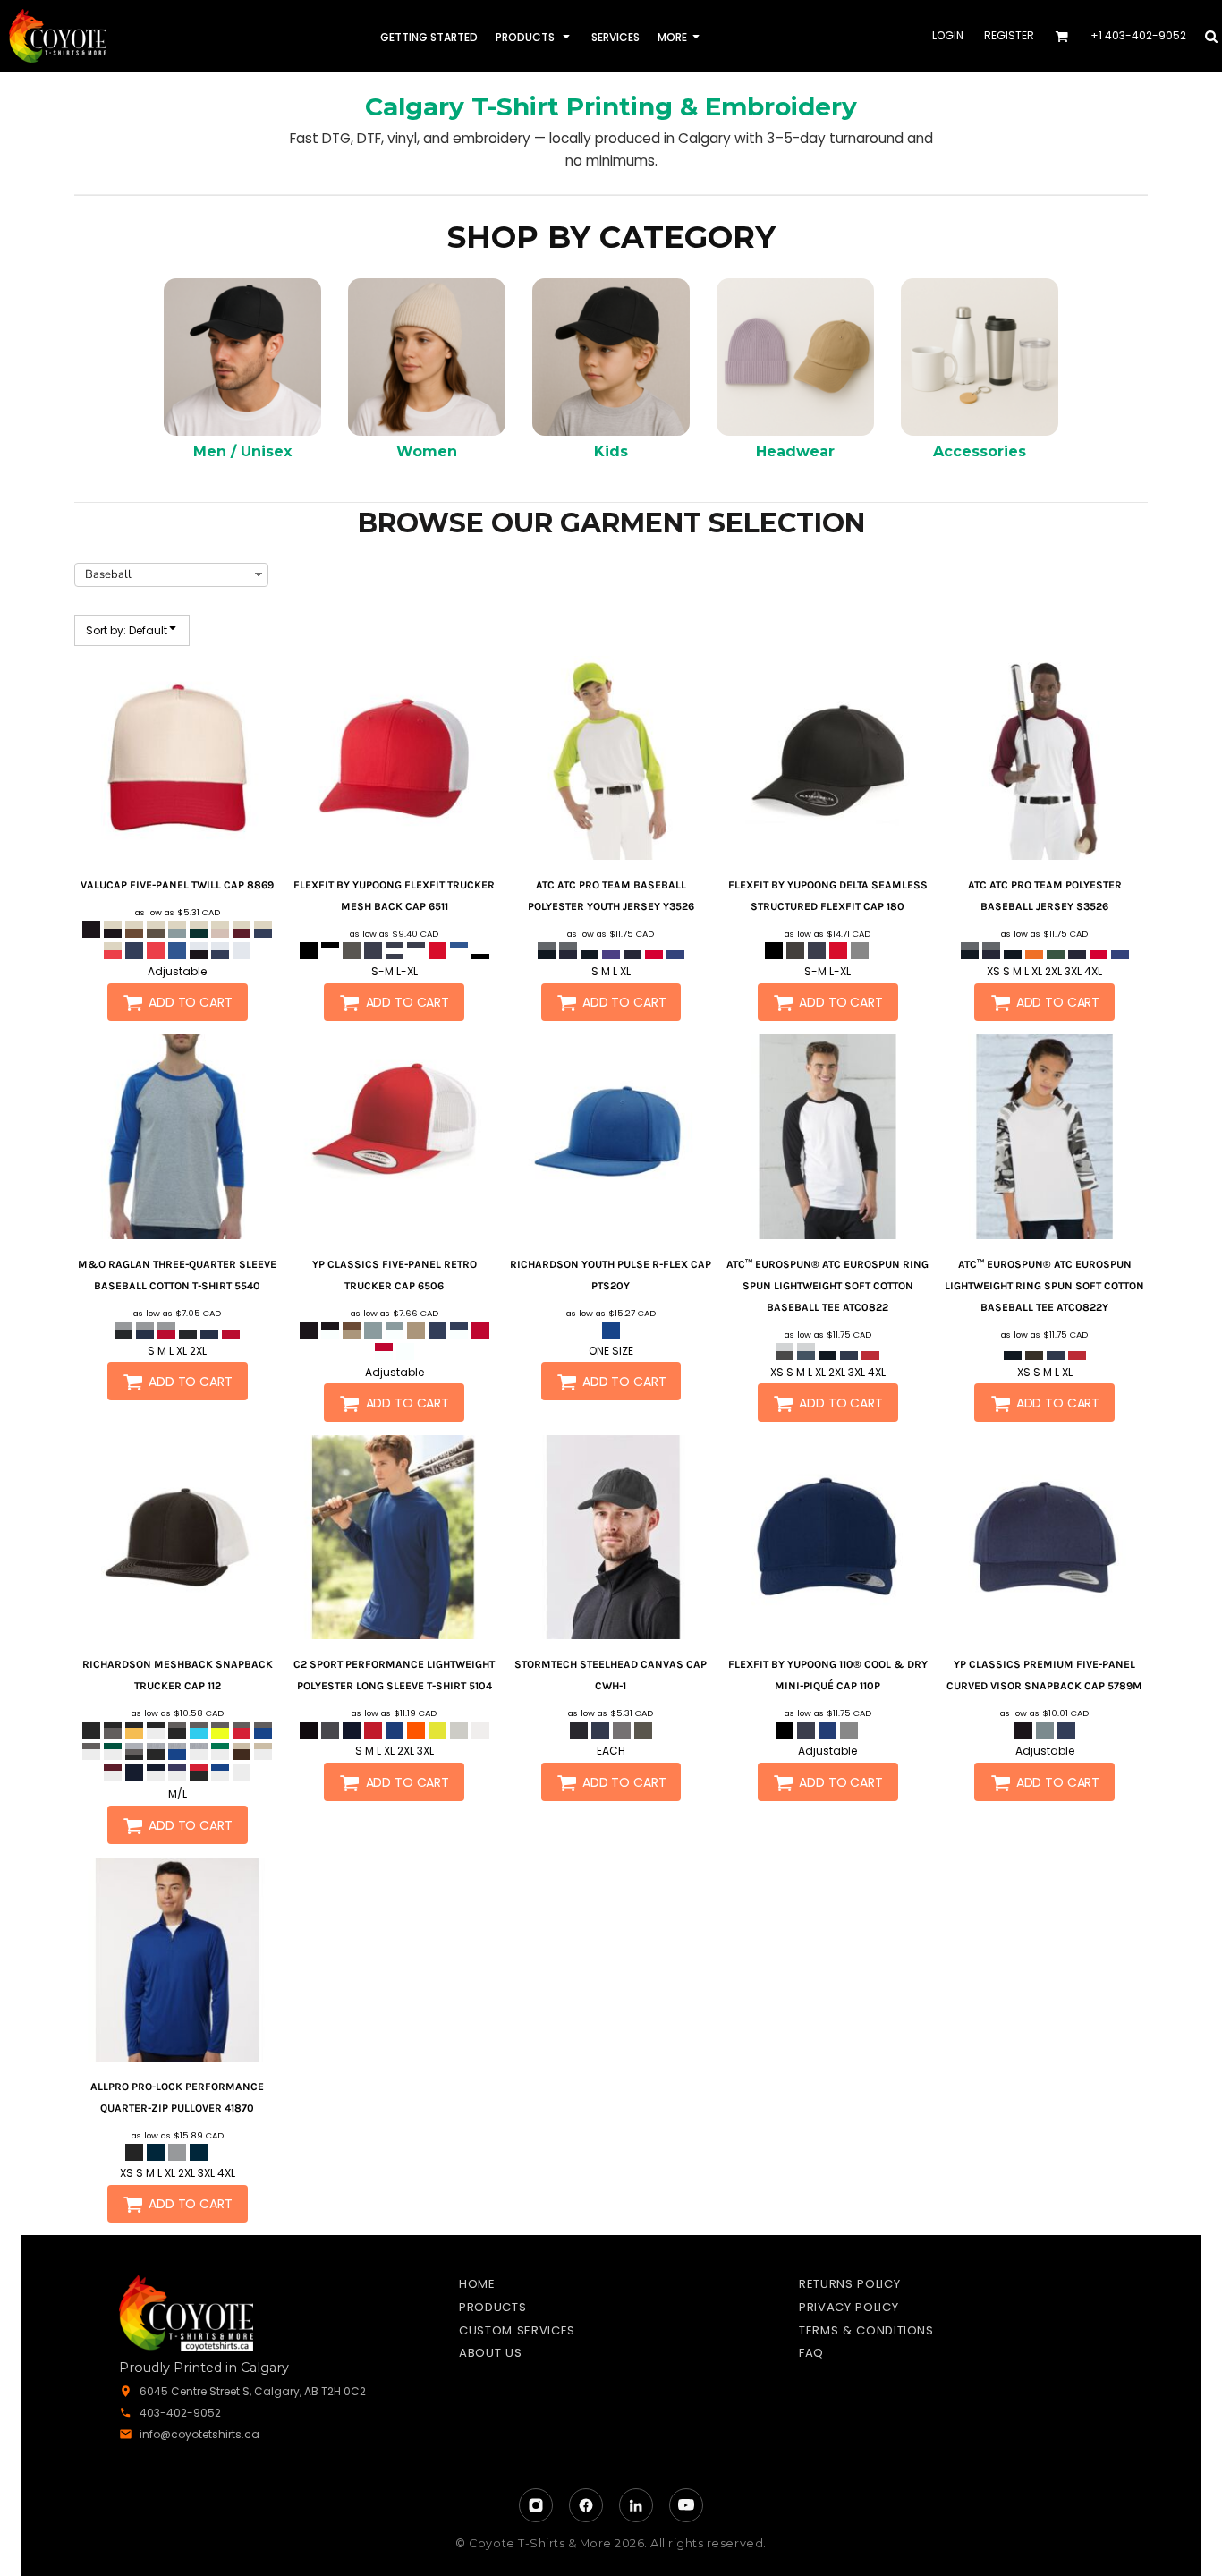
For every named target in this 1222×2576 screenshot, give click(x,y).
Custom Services (517, 2330)
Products (492, 2307)
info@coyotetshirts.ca (199, 2434)
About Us (490, 2353)
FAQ (811, 2353)
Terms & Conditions (866, 2330)
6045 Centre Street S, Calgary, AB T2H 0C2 (253, 2391)
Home (477, 2284)
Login (948, 35)
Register (1009, 35)
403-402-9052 (180, 2413)
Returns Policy (849, 2284)
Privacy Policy (849, 2307)
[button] (535, 36)
